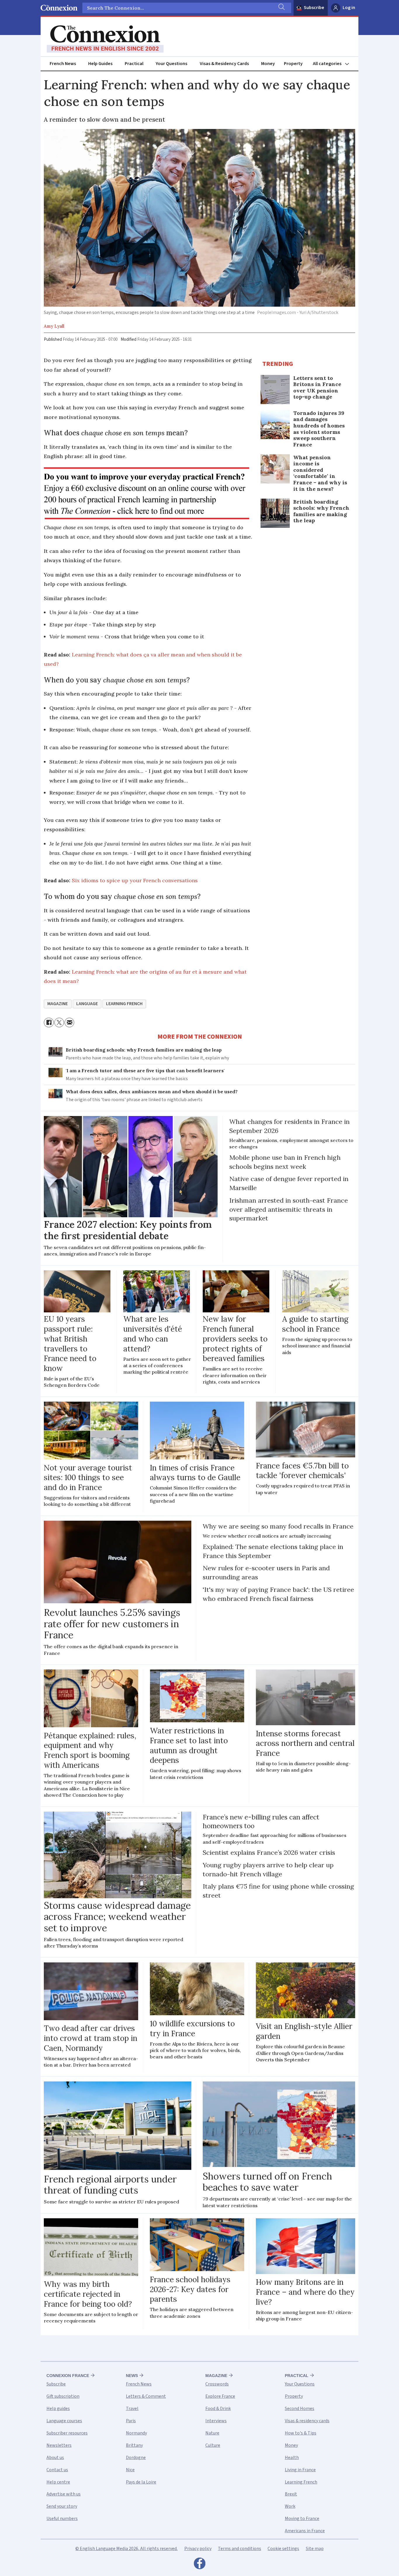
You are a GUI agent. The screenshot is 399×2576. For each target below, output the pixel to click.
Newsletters (59, 2445)
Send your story (62, 2506)
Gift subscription (63, 2396)
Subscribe (314, 8)
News (132, 2376)
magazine (58, 1004)
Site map (315, 2549)
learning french (124, 1004)
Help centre (58, 2482)
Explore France (220, 2396)
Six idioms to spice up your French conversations (135, 880)
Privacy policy (198, 2549)
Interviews (216, 2421)
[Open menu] (334, 64)
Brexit (291, 2494)
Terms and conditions (240, 2549)
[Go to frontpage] (105, 39)
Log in (349, 8)
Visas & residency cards (307, 2421)
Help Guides (100, 64)
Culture (213, 2445)
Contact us (57, 2470)
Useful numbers (62, 2519)
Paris (131, 2421)
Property (293, 64)
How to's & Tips (301, 2433)
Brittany (134, 2445)
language (87, 1004)
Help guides (58, 2409)
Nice (130, 2470)
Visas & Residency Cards (224, 64)
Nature (212, 2433)
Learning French (301, 2482)
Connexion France (68, 2376)
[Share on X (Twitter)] (59, 1022)
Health (292, 2458)
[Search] (281, 8)
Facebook (199, 2565)
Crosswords (217, 2384)
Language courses (64, 2421)
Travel (132, 2409)
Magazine (216, 2376)
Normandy (136, 2433)
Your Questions (171, 64)
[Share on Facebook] (49, 1022)
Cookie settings (283, 2549)
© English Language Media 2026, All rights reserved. (126, 2549)
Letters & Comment (146, 2396)
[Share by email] (69, 1022)
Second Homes (300, 2409)
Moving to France (302, 2519)
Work (290, 2506)
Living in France (300, 2470)
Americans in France (305, 2531)
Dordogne (136, 2458)
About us (55, 2458)
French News (63, 64)
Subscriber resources (67, 2433)
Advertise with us (64, 2494)
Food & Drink (218, 2409)
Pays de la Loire (141, 2482)
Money (268, 64)
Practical (134, 64)
